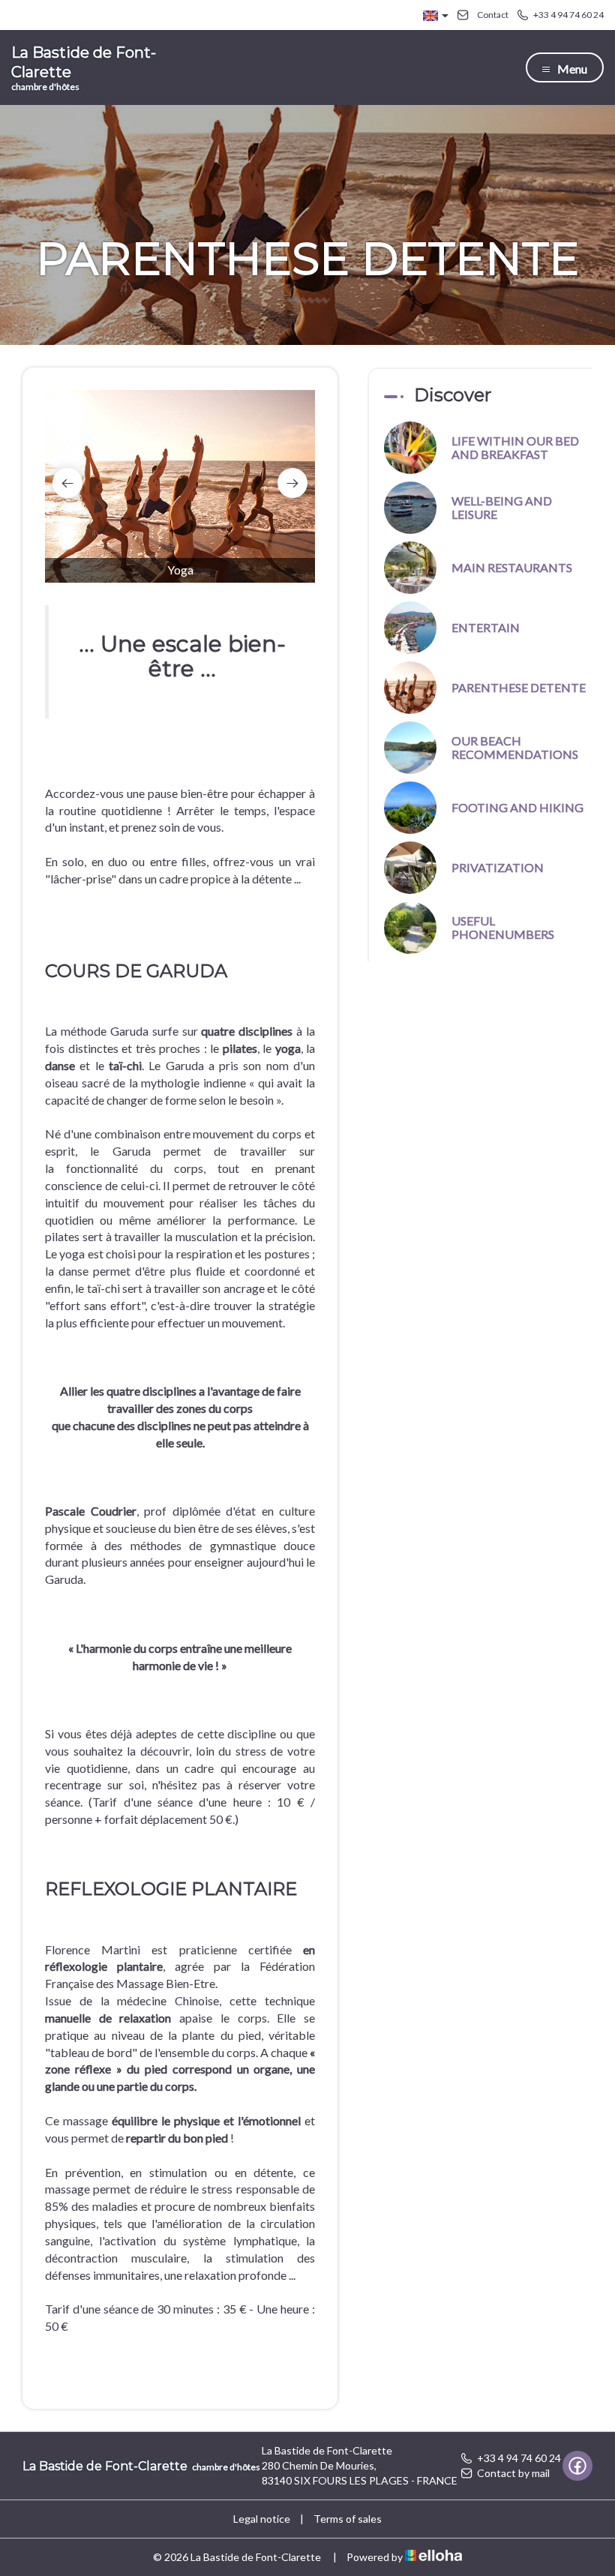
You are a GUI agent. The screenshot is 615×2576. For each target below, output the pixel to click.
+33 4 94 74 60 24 (519, 2458)
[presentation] (67, 483)
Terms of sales (348, 2519)
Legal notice (262, 2519)
